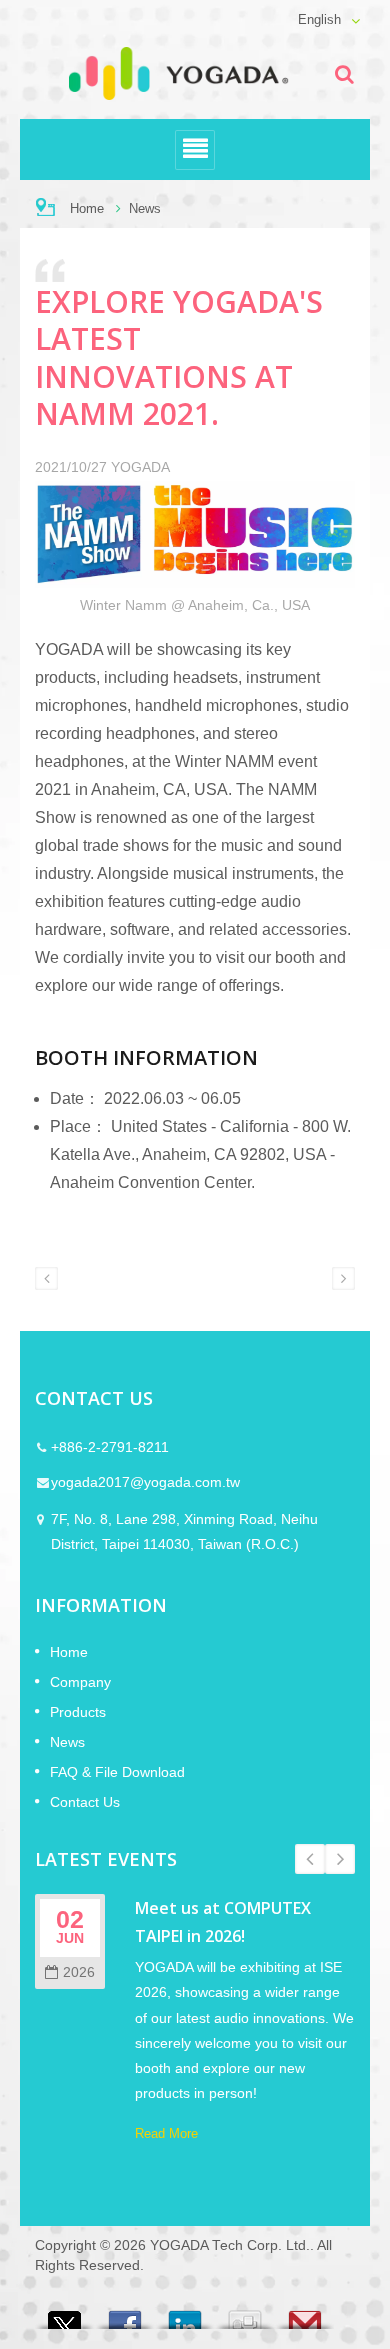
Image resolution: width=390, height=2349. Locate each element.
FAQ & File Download (117, 1772)
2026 (79, 1972)
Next (340, 1859)
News (145, 208)
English (319, 20)
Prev (310, 1859)
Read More (166, 2133)
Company (80, 1682)
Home (87, 208)
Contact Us (85, 1802)
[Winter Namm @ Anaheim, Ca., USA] (195, 537)
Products (78, 1712)
